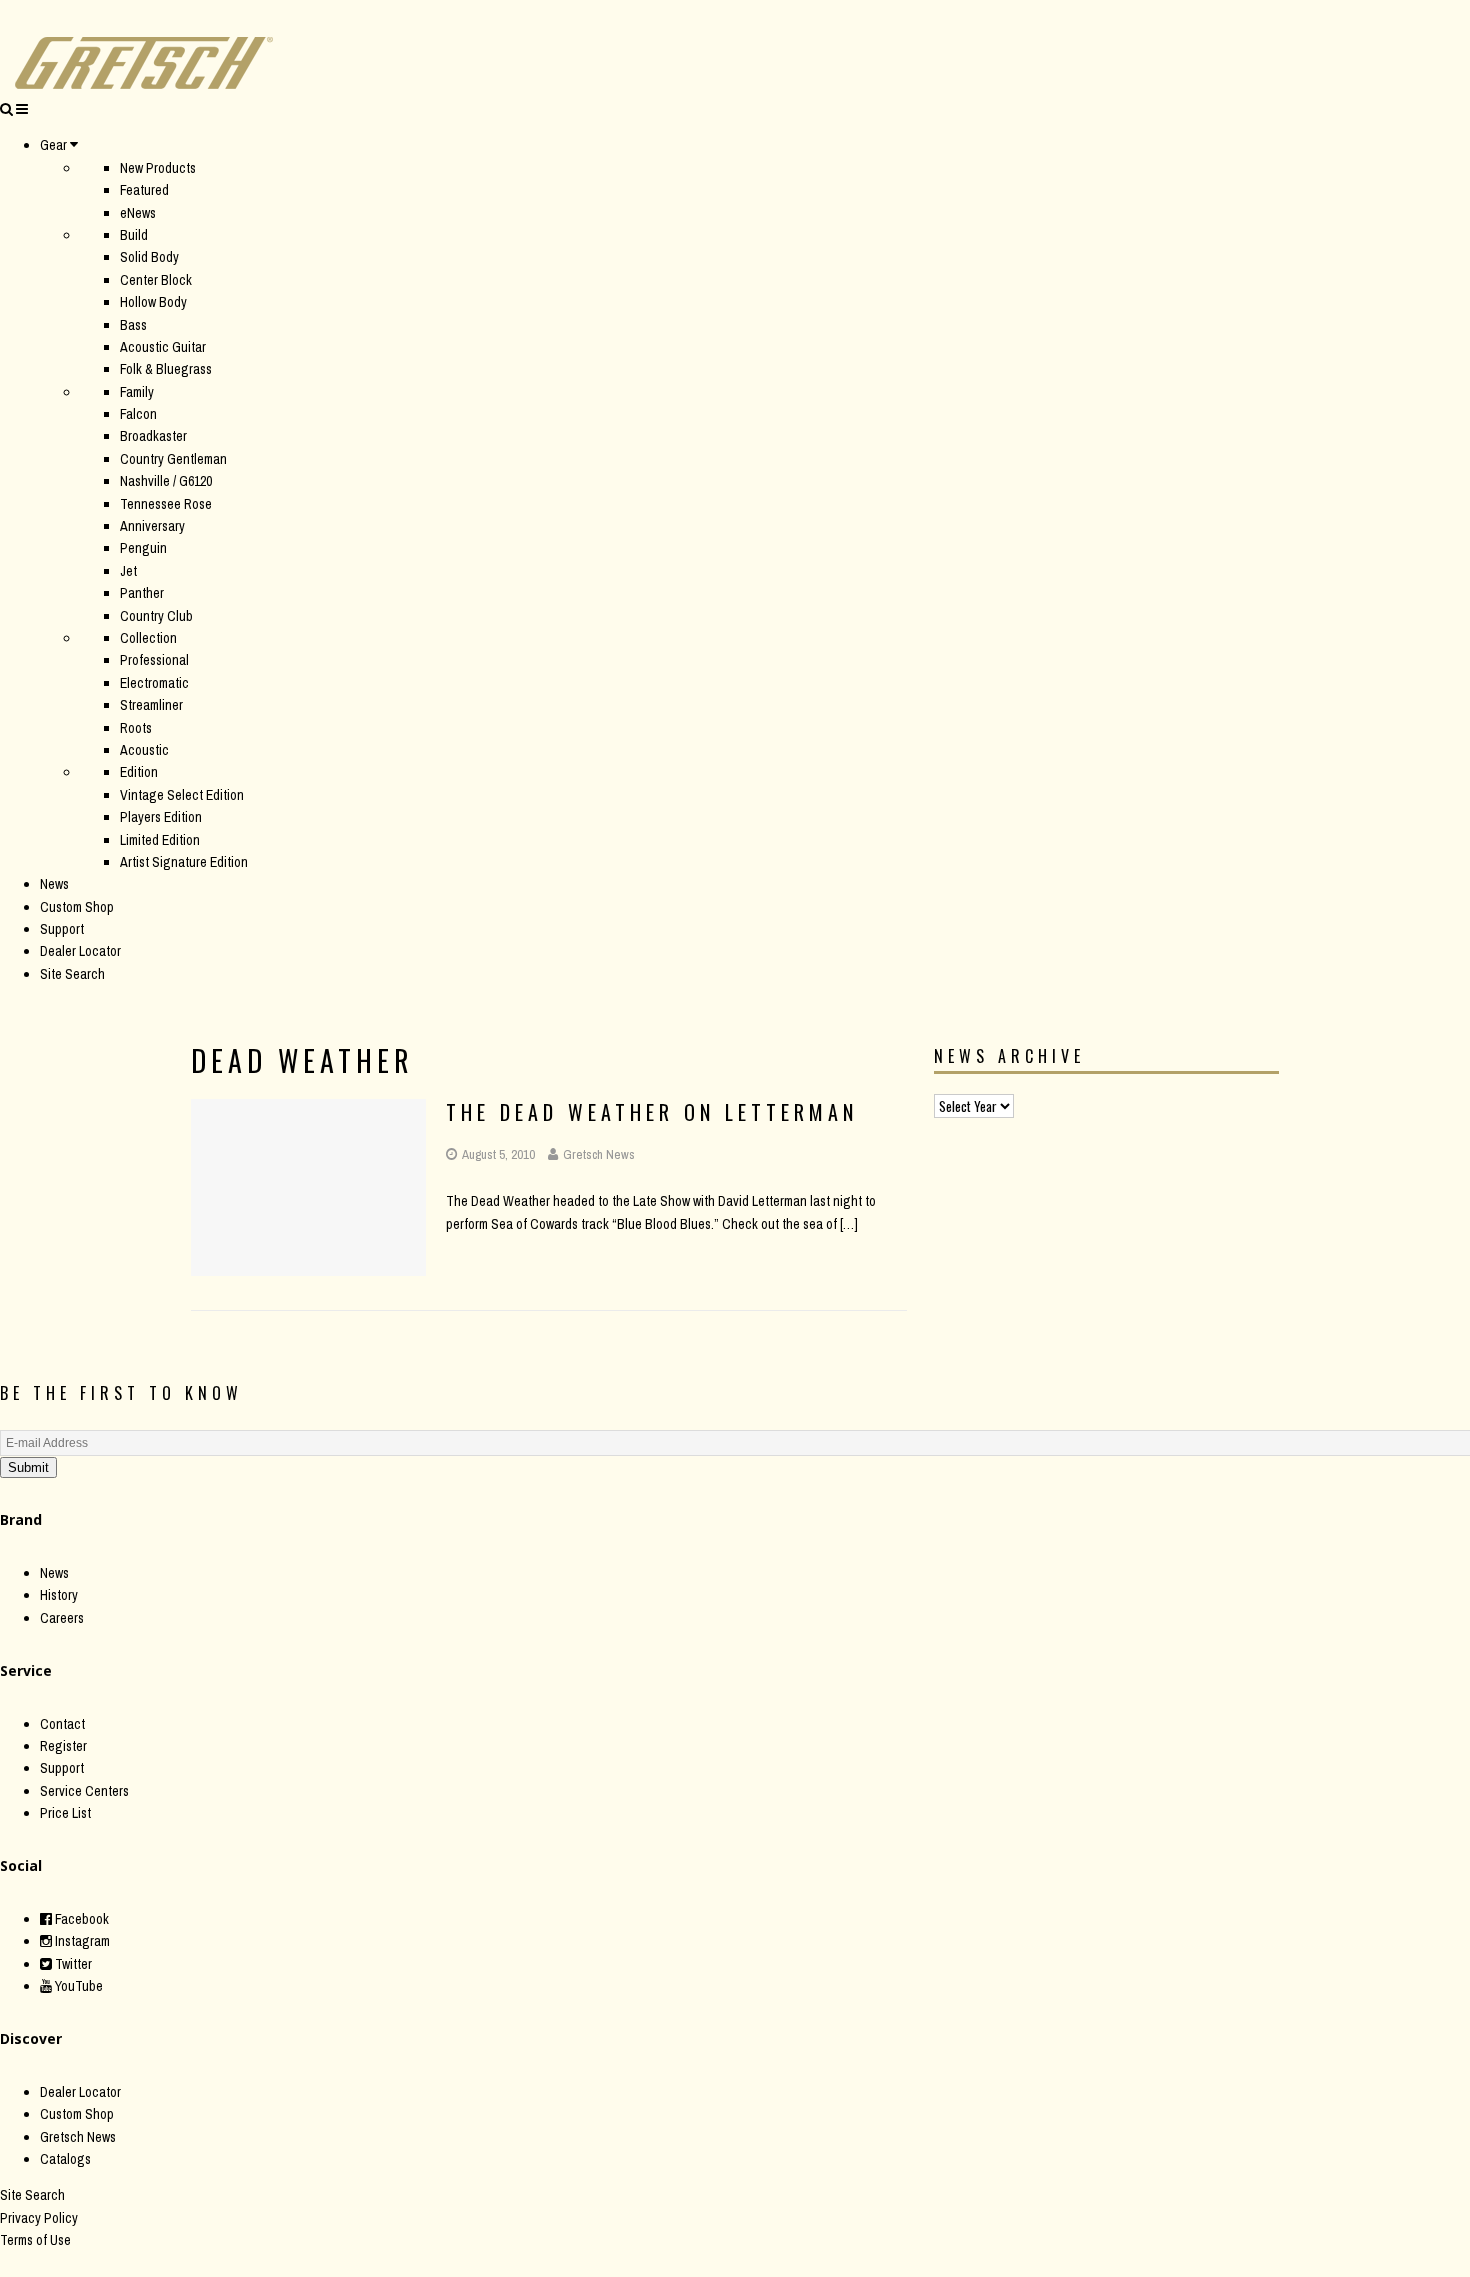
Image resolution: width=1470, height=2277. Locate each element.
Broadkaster (153, 436)
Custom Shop (77, 907)
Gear (53, 145)
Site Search (72, 974)
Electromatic (154, 683)
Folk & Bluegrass (166, 369)
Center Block (156, 280)
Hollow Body (153, 302)
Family (137, 392)
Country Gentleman (173, 459)
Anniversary (152, 526)
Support (62, 929)
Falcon (138, 414)
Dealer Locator (80, 951)
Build (134, 235)
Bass (133, 325)
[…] (849, 1224)
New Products (158, 168)
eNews (138, 213)
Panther (142, 593)
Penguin (143, 548)
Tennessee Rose (166, 504)
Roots (136, 728)
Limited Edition (160, 840)
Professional (154, 660)
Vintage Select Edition (182, 795)
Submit (28, 1467)
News (54, 884)
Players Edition (161, 817)
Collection (148, 638)
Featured (144, 190)
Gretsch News (599, 1154)
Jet (128, 571)
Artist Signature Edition (184, 862)
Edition (139, 772)
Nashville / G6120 (166, 481)
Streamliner (151, 705)
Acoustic (144, 750)
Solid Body (149, 257)
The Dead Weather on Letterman (652, 1112)
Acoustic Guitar (163, 347)
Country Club (156, 616)
